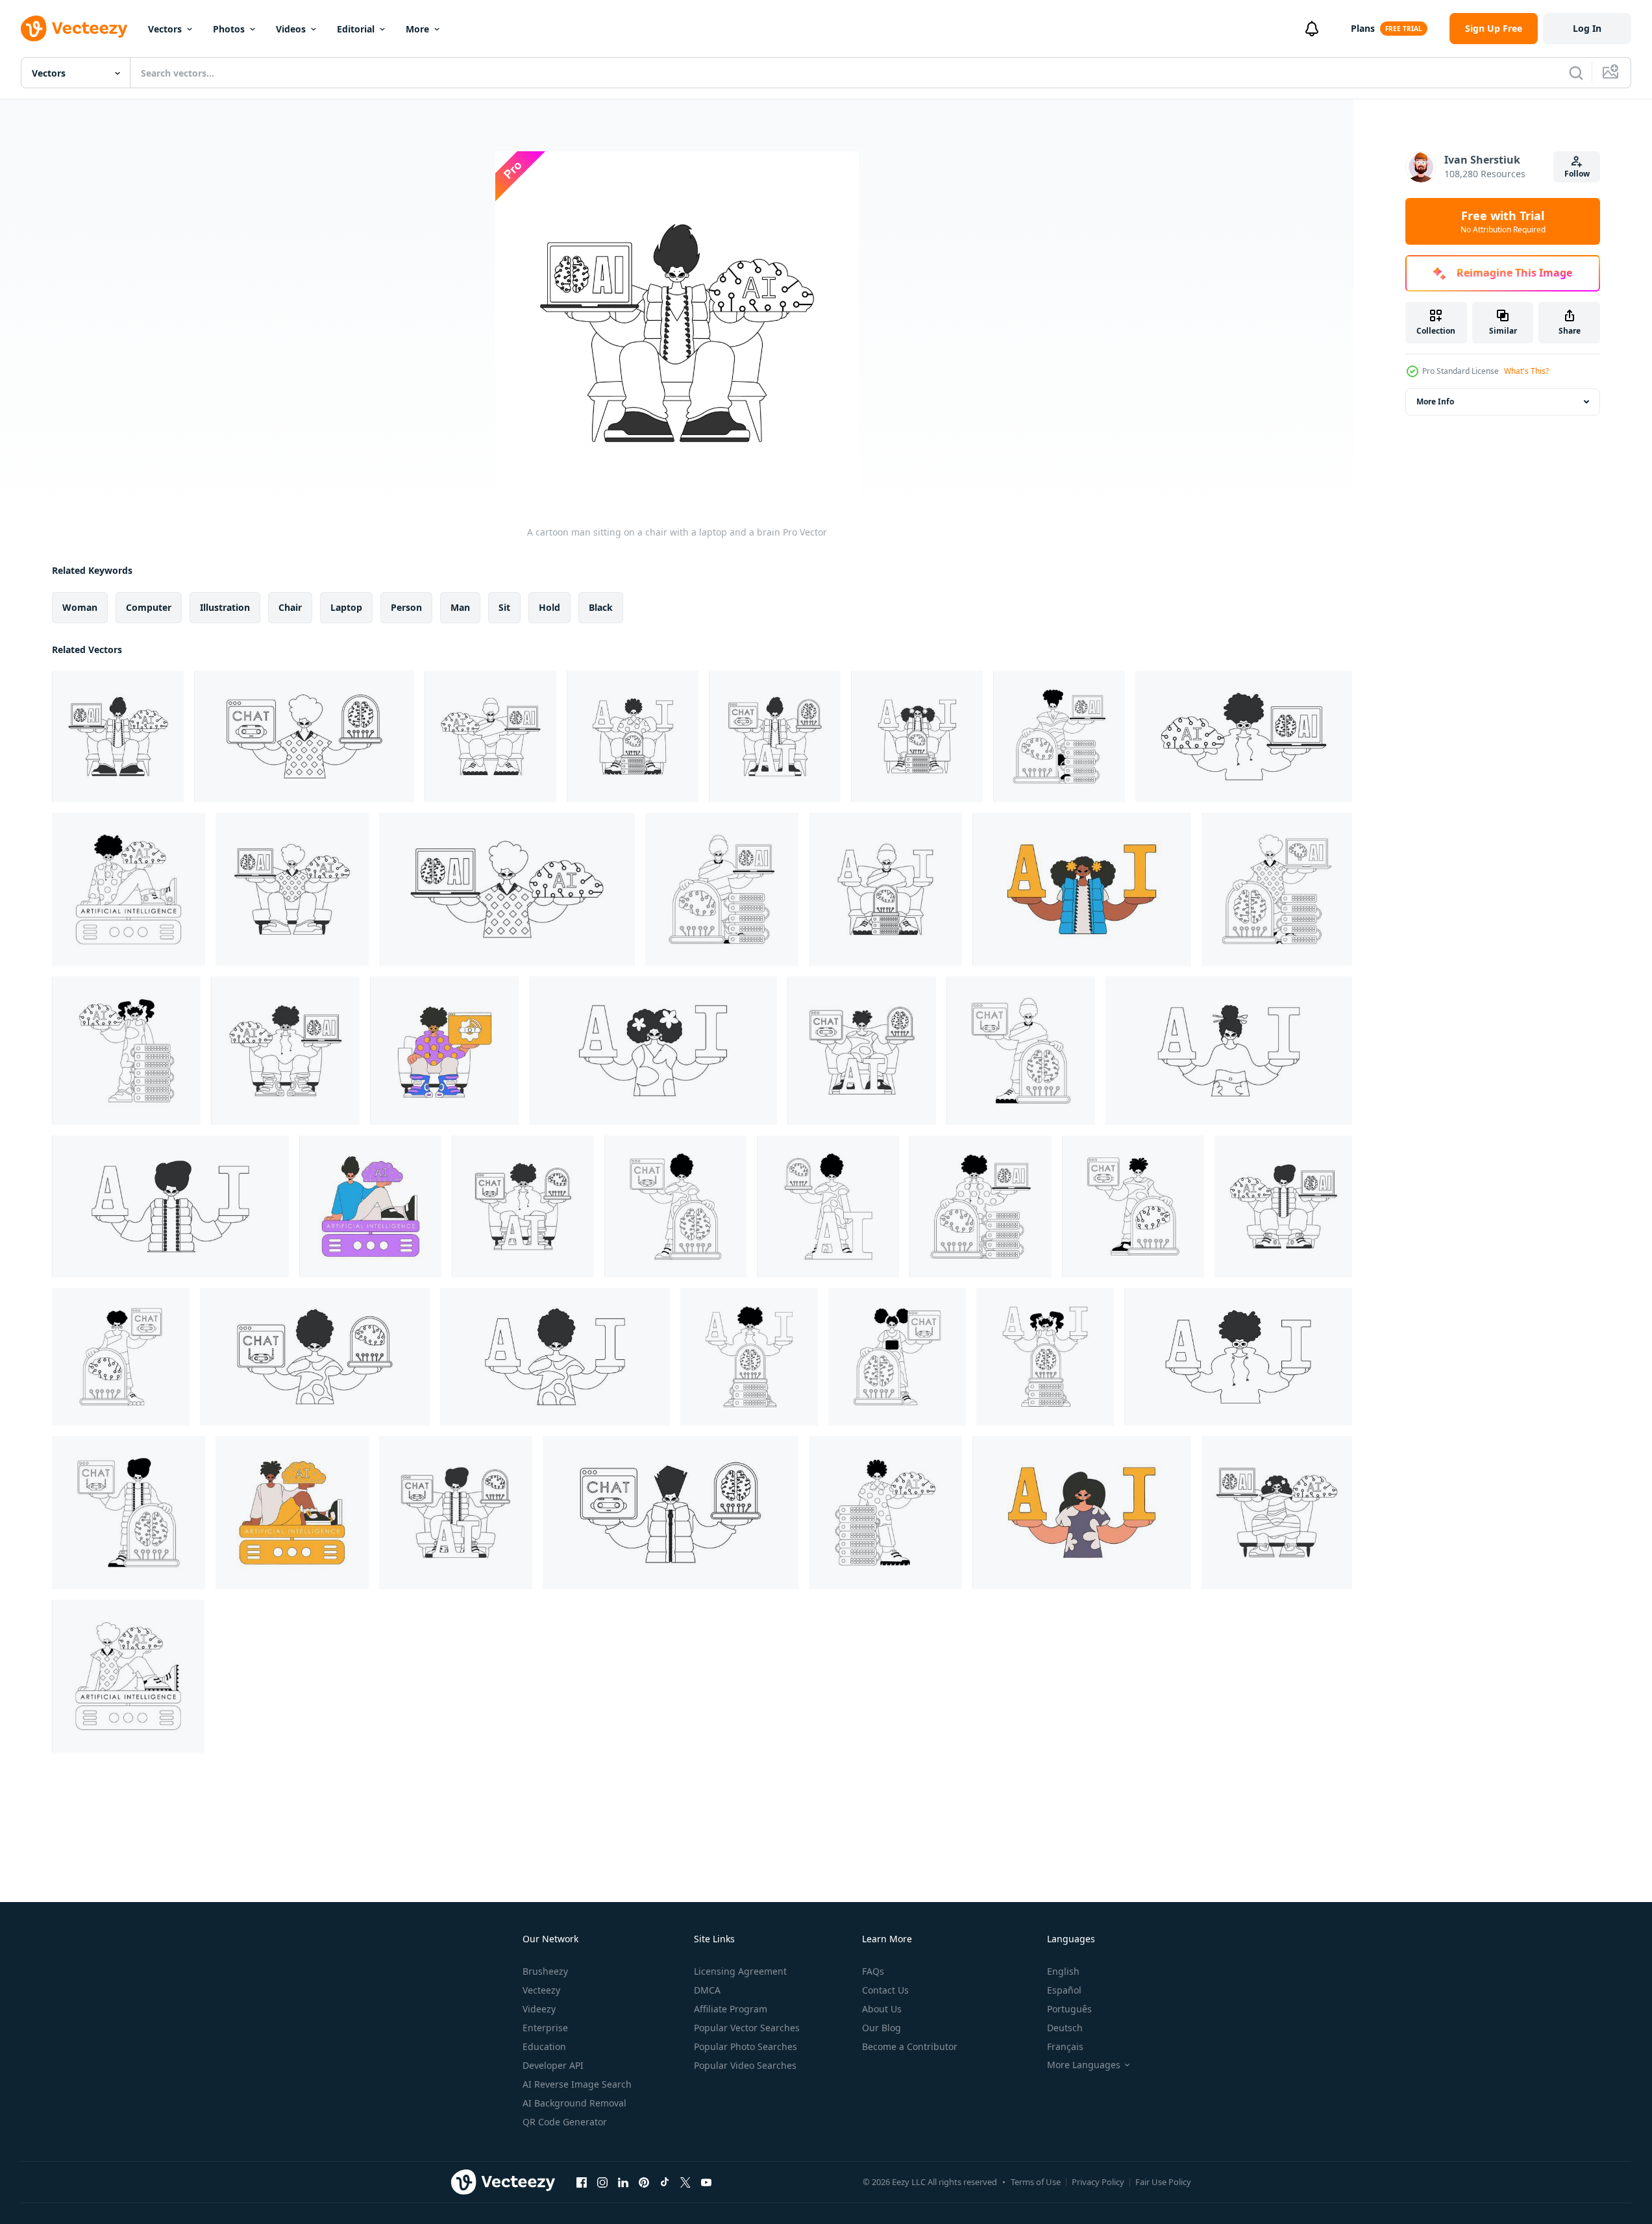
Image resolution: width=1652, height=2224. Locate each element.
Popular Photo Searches (746, 2046)
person (406, 607)
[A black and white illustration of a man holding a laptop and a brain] (1244, 736)
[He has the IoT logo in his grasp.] (444, 1051)
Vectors (165, 29)
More (417, 29)
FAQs (873, 1971)
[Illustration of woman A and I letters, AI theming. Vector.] (1082, 1513)
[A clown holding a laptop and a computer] (980, 1206)
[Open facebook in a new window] (582, 2182)
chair (290, 607)
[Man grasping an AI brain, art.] (292, 1513)
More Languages (1084, 2065)
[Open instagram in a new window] (602, 2182)
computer (149, 607)
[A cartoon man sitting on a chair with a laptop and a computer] (285, 1051)
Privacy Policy (1098, 2182)
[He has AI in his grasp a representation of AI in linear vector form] (633, 736)
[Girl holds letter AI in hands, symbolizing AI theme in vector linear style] (917, 736)
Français (1065, 2046)
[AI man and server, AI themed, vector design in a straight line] (885, 1513)
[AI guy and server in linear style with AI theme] (129, 889)
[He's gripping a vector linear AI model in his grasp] (775, 736)
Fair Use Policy (1163, 2182)
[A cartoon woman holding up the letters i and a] (653, 1051)
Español (1064, 1990)
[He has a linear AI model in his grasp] (675, 1206)
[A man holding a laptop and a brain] (507, 889)
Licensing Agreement (740, 1971)
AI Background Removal (574, 2103)
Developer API (553, 2065)
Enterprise (545, 2028)
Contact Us (885, 1990)
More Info (1435, 402)
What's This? (1526, 371)
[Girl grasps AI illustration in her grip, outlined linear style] (121, 1357)
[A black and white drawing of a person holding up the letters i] (1238, 1357)
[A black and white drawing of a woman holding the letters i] (170, 1206)
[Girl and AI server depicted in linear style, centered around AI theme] (1045, 1357)
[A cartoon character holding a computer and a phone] (671, 1513)
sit (504, 607)
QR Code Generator (565, 2122)
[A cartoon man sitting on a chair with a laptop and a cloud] (292, 889)
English (1063, 1971)
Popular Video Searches (745, 2065)
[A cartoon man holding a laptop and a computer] (722, 889)
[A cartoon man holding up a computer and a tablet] (304, 736)
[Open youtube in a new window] (706, 2182)
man (460, 607)
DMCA (707, 1990)
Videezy (539, 2009)
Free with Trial (1503, 221)
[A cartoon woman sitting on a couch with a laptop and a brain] (1277, 1513)
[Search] (1576, 73)
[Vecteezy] (74, 29)
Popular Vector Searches (747, 2028)
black (601, 607)
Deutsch (1065, 2028)
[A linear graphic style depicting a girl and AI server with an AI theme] (126, 1051)
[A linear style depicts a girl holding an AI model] (897, 1357)
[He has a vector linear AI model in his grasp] (1059, 736)
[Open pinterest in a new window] (644, 2182)
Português (1069, 2009)
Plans (1363, 28)
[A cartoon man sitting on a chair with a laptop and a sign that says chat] (523, 1206)
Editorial (356, 29)
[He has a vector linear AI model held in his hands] (1283, 1206)
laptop (346, 607)
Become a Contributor (910, 2046)
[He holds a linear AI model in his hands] (1021, 1051)
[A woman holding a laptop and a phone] (315, 1357)
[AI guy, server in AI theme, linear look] (128, 1676)
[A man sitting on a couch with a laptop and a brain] (490, 736)
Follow (1577, 174)
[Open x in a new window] (685, 2182)
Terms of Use (1036, 2182)
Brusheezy (545, 1971)
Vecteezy (541, 1990)
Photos (229, 29)
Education (544, 2046)
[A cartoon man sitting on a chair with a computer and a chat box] (862, 1051)
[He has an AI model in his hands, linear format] (828, 1206)
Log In (1587, 28)
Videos (291, 29)
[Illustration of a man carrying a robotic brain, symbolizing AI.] (370, 1206)
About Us (882, 2009)
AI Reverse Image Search (577, 2084)
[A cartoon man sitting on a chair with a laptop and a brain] (118, 736)
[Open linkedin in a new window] (623, 2182)
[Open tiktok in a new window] (665, 2182)
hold (549, 607)
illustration (225, 607)
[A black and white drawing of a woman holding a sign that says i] (555, 1357)
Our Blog (881, 2028)
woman (80, 607)
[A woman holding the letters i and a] (1229, 1051)
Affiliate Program (731, 2009)
